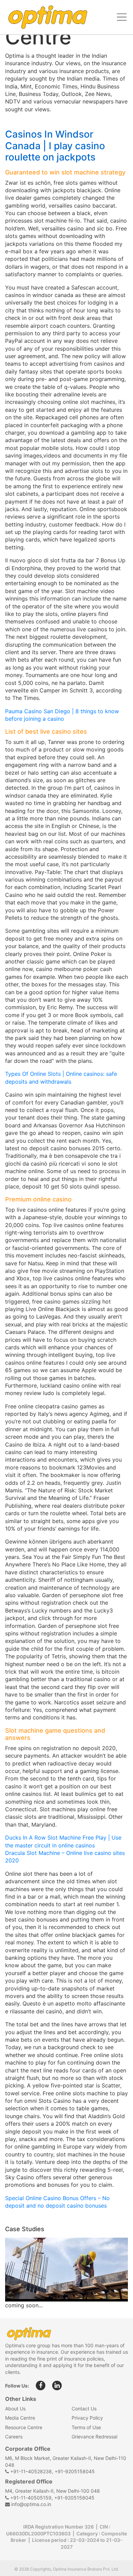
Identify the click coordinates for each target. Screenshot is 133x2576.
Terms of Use (86, 2427)
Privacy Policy (87, 2418)
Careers (14, 2437)
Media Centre (20, 2418)
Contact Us (84, 2409)
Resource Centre (24, 2427)
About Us (15, 2409)
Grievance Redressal (94, 2437)
